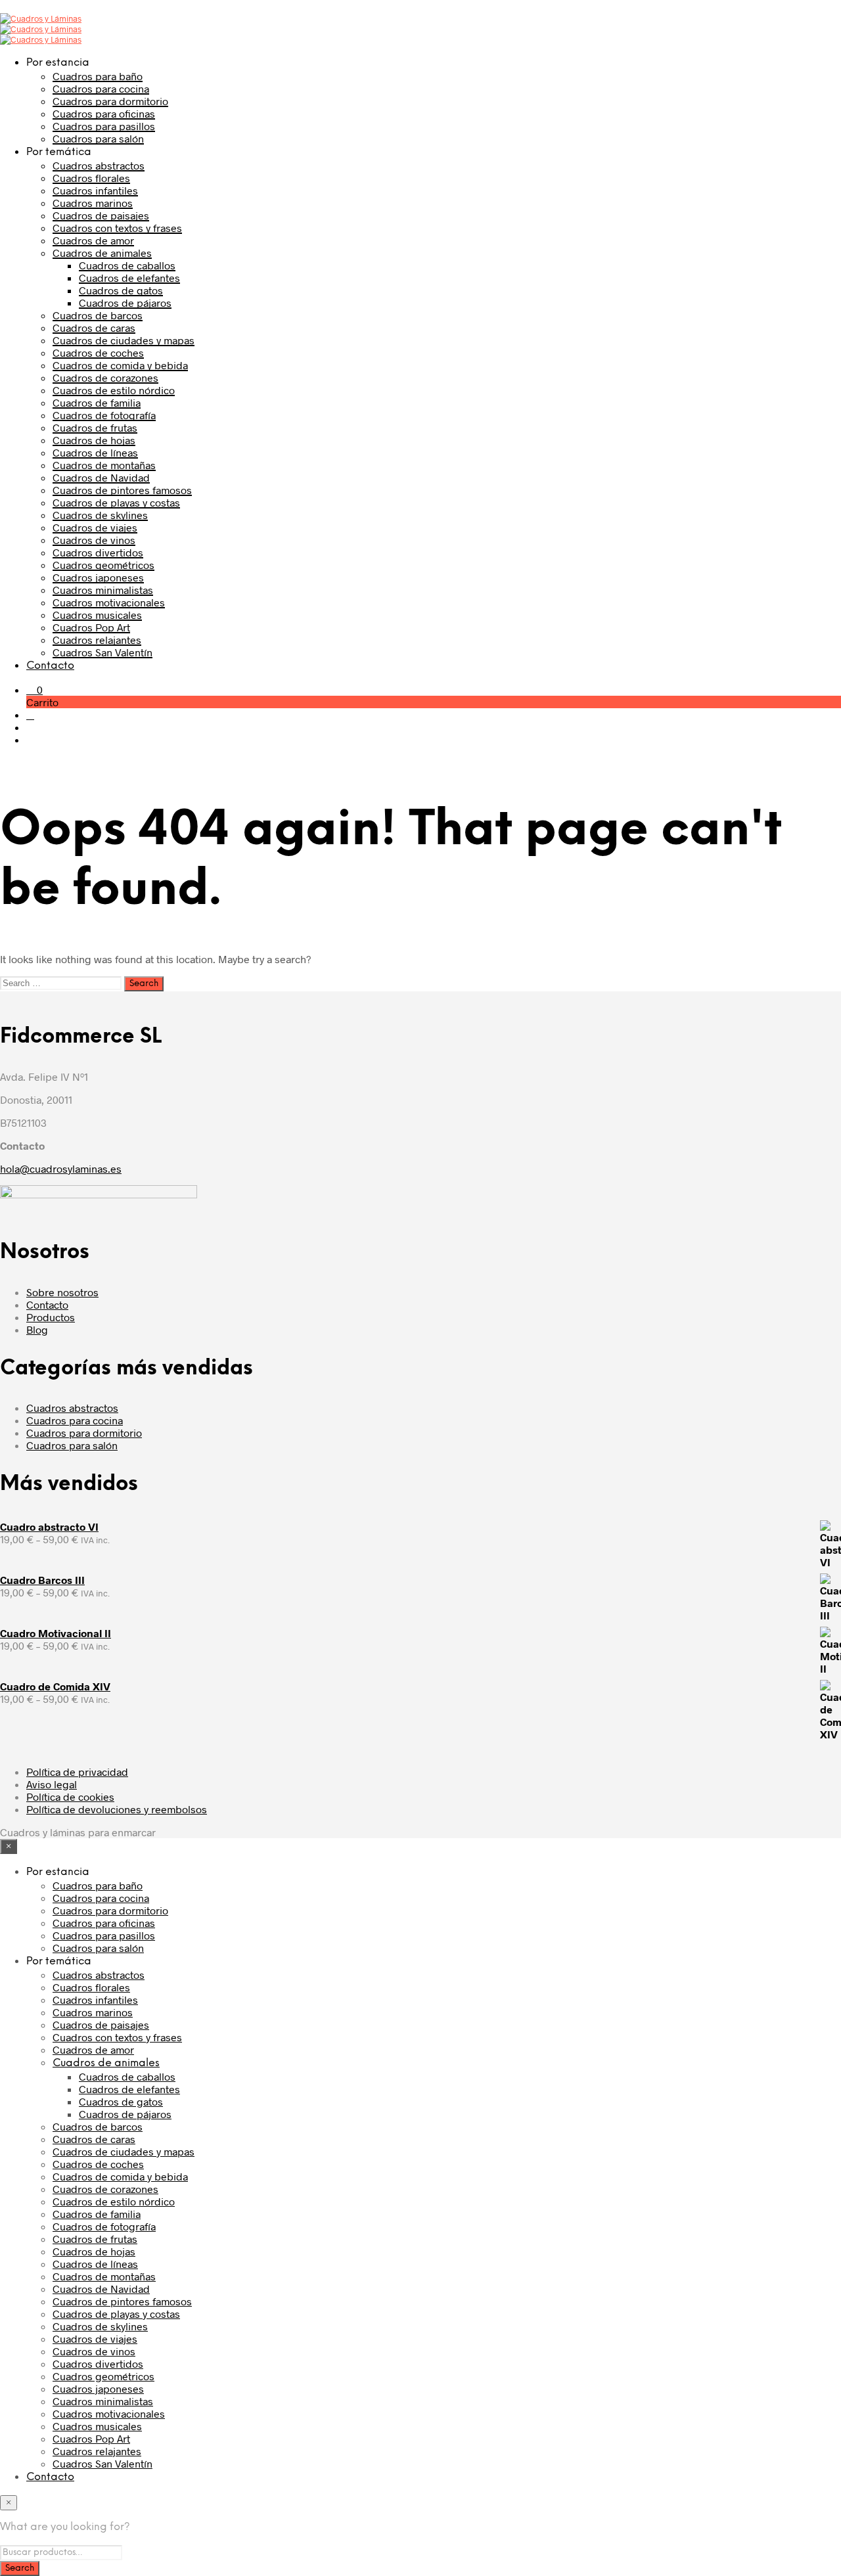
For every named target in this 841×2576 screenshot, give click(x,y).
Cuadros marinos (93, 203)
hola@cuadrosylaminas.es (61, 1168)
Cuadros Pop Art (91, 627)
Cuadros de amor (93, 240)
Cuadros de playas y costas (116, 502)
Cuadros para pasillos (104, 126)
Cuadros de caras (94, 328)
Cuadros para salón (98, 138)
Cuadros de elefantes (129, 278)
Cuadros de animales (102, 253)
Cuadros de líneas (95, 452)
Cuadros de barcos (98, 315)
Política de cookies (70, 1796)
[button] (34, 689)
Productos (51, 1317)
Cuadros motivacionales (109, 602)
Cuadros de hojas (94, 440)
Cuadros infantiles (95, 190)
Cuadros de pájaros (125, 303)
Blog (37, 1329)
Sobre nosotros (62, 1292)
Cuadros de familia (97, 402)
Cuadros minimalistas (103, 590)
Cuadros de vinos (94, 540)
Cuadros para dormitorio (110, 101)
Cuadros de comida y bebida (120, 365)
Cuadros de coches (98, 352)
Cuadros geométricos (103, 565)
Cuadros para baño (98, 76)
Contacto (50, 666)
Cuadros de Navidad (101, 477)
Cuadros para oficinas (104, 113)
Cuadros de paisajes (101, 215)
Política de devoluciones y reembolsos (117, 1809)
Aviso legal (52, 1784)
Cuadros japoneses (98, 577)
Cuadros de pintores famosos (122, 490)
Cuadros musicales (97, 615)
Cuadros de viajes (95, 527)
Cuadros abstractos (99, 165)
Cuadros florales (91, 178)
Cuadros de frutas (95, 427)
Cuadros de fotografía (104, 415)
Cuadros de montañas (104, 465)
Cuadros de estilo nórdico (114, 390)
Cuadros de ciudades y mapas (124, 340)
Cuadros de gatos (121, 290)
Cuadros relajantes (97, 640)
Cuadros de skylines (100, 515)
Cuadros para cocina (101, 88)
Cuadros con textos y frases (117, 228)
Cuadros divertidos (98, 552)
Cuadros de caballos (127, 265)
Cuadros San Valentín (102, 652)
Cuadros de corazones (105, 377)
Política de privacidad (77, 1772)
